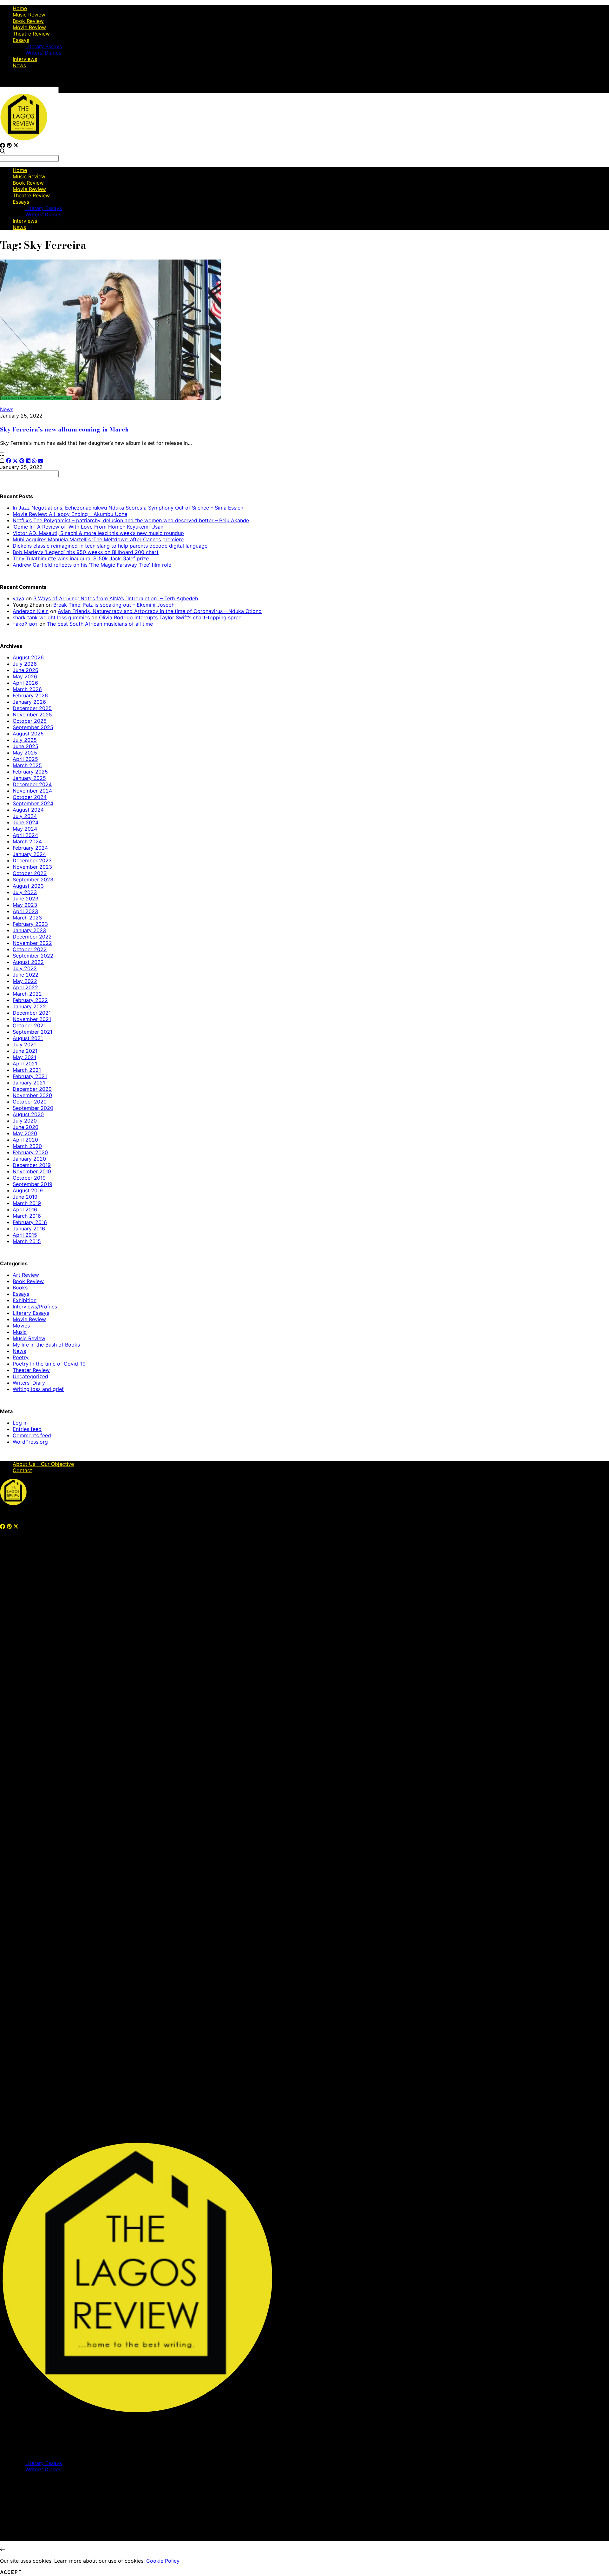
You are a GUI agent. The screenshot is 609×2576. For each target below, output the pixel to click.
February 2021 (30, 1076)
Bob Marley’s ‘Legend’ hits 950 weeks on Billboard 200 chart (86, 552)
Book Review (28, 21)
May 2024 (25, 829)
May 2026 (25, 676)
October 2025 (30, 721)
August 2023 (28, 886)
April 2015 (25, 1235)
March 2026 (27, 689)
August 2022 (28, 962)
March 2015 (27, 1241)
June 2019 (25, 1197)
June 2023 (26, 899)
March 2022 (27, 994)
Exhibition (25, 1300)
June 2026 (26, 670)
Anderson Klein (31, 611)
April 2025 (25, 759)
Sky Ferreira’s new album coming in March (64, 429)
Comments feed (32, 1435)
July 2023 (25, 892)
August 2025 (28, 734)
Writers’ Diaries (43, 53)
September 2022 (33, 956)
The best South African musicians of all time (100, 624)
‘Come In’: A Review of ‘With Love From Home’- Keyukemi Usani (89, 527)
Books (20, 1288)
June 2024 (26, 822)
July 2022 (25, 968)
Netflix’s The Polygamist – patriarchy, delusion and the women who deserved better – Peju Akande (131, 520)
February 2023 (30, 924)
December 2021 (32, 1013)
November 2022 (32, 943)
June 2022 (26, 975)
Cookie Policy (163, 2561)
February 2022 (30, 1000)
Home (20, 8)
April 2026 (25, 683)
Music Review (29, 15)
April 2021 (25, 1064)
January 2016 (29, 1229)
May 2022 (25, 981)
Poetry (21, 1357)
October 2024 (30, 797)
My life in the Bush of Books (46, 1345)
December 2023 (32, 860)
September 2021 (33, 1032)
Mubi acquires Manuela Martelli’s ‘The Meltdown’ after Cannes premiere (98, 539)
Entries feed (27, 1429)
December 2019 (32, 1165)
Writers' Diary (29, 1383)
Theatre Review (31, 34)
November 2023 (32, 867)
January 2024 (29, 854)
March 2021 (27, 1070)
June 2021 (25, 1051)
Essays (21, 40)
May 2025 (25, 753)
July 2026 (25, 664)
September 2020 (33, 1108)
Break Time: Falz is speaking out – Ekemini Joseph (114, 605)
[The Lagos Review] (24, 139)
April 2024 (25, 835)
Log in (20, 1423)
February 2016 (30, 1222)
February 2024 (30, 848)
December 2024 (32, 784)
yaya (18, 598)
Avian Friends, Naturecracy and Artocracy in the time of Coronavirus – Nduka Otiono (160, 611)
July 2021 (24, 1044)
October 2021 (29, 1025)
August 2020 (28, 1114)
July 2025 (25, 740)
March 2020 (27, 1146)
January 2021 (29, 1083)
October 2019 (29, 1178)
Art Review (26, 1275)
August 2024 (28, 810)
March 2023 (27, 918)
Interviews (25, 59)
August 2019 (28, 1190)
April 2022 (25, 987)
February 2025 (30, 772)
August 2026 (28, 657)
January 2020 (29, 1159)
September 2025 (33, 727)
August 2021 (28, 1038)
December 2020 (32, 1089)
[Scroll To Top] (3, 2549)
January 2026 (29, 702)
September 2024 (33, 803)
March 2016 (27, 1216)
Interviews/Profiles (35, 1307)
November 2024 (32, 791)
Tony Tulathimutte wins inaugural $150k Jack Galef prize (81, 558)
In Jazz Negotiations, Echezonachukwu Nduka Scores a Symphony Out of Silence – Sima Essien (128, 508)
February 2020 (30, 1152)
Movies (21, 1326)
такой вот (25, 624)
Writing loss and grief (38, 1389)
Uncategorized (30, 1376)
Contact (22, 1470)
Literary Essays (44, 46)
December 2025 (32, 708)
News (19, 65)
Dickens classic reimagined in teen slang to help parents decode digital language (110, 546)
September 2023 (33, 880)
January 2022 (29, 1006)
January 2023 (29, 930)
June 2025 (26, 746)
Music (20, 1332)
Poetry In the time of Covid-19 (49, 1364)
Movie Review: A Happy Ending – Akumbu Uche (70, 514)
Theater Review (31, 1370)
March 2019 (27, 1203)
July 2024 (25, 816)
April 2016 (25, 1209)
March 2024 (27, 841)
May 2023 (25, 905)
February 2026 (30, 695)
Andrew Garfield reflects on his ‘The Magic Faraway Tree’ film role (92, 565)
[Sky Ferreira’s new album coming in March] (110, 398)
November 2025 (32, 715)
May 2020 (25, 1133)
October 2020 (30, 1102)
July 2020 (25, 1121)
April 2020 (25, 1140)
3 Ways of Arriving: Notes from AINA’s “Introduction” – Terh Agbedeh (116, 598)
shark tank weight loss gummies (51, 617)
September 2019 (33, 1184)
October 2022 (30, 949)
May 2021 (24, 1057)
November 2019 (32, 1171)
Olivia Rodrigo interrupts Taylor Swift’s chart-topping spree (170, 617)
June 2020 (26, 1127)
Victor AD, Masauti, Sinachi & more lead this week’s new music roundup (98, 533)
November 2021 (32, 1019)
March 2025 (27, 765)
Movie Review (29, 27)
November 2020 (32, 1095)
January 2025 (29, 778)
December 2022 (32, 937)
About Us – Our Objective (43, 1464)
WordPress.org (30, 1442)
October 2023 (30, 873)
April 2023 (25, 911)
